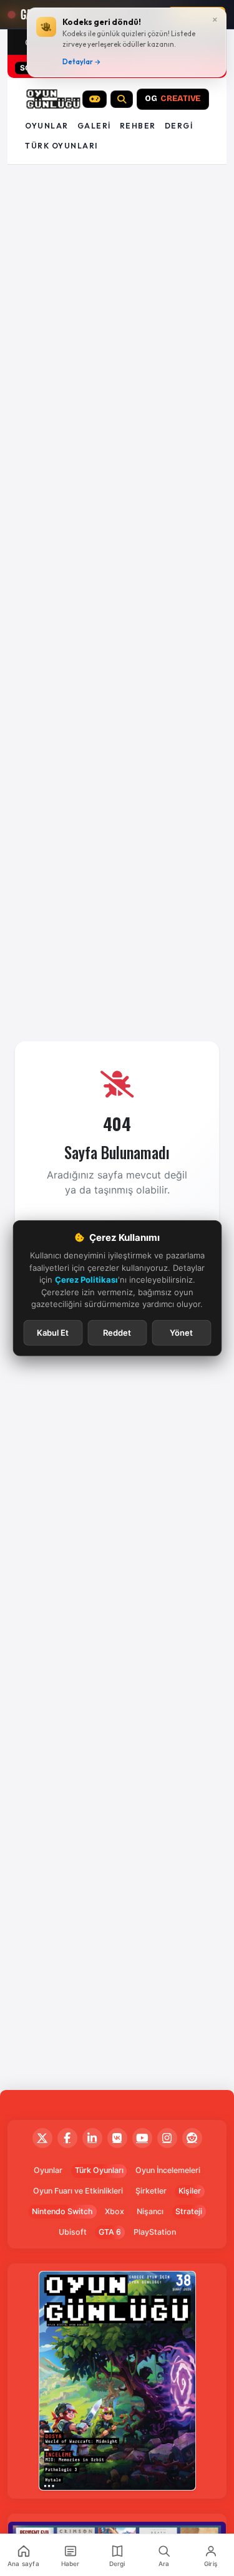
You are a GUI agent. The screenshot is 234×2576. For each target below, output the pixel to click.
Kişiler (190, 2191)
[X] (42, 2138)
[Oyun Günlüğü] (54, 99)
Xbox (115, 2211)
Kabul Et (53, 1332)
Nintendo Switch (62, 2211)
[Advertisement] (117, 211)
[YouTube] (142, 2138)
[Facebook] (67, 2138)
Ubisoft (73, 2232)
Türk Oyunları (99, 2170)
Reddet (117, 1332)
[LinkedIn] (92, 2138)
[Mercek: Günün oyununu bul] (122, 99)
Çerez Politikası (86, 1280)
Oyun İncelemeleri (168, 2170)
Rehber (138, 126)
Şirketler (151, 2191)
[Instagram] (167, 2138)
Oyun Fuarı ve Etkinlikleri (78, 2191)
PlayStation (155, 2232)
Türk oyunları (61, 146)
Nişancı (150, 2211)
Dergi (179, 126)
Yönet (181, 1332)
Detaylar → (82, 62)
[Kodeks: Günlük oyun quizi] (95, 99)
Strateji (189, 2211)
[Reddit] (192, 2138)
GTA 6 (110, 2232)
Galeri (94, 126)
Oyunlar (47, 126)
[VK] (117, 2138)
